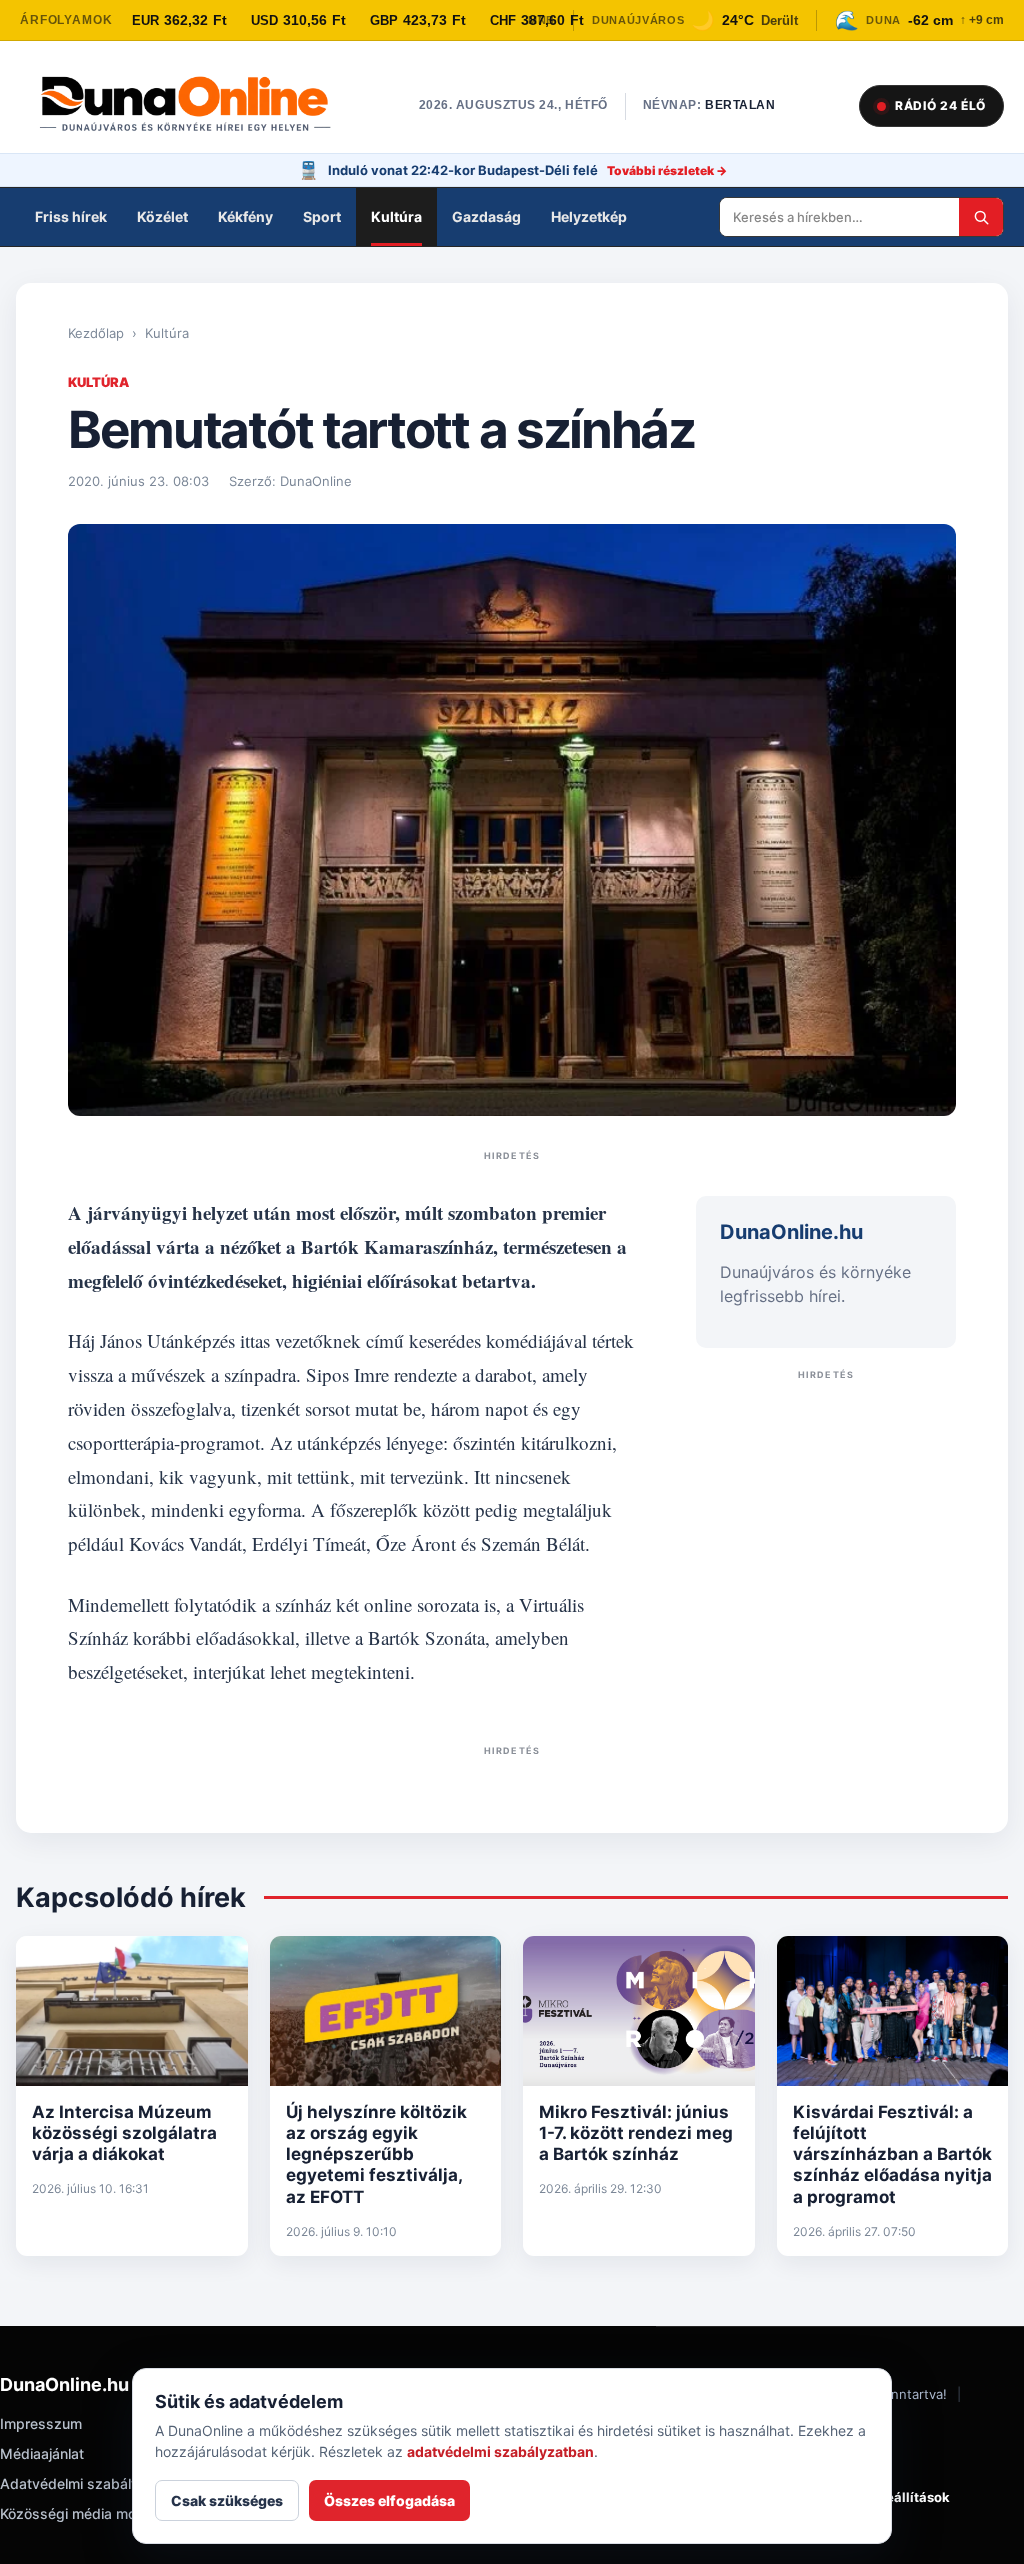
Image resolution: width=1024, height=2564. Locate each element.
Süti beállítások (899, 2497)
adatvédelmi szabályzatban (500, 2451)
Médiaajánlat (42, 2453)
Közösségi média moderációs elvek (116, 2513)
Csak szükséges (227, 2500)
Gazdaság (486, 216)
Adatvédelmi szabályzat (80, 2483)
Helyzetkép (589, 216)
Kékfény (245, 216)
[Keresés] (981, 217)
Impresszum (41, 2423)
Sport (322, 216)
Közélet (162, 216)
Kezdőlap (96, 333)
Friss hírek (71, 216)
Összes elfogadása (389, 2500)
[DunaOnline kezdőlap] (195, 106)
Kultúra (396, 216)
